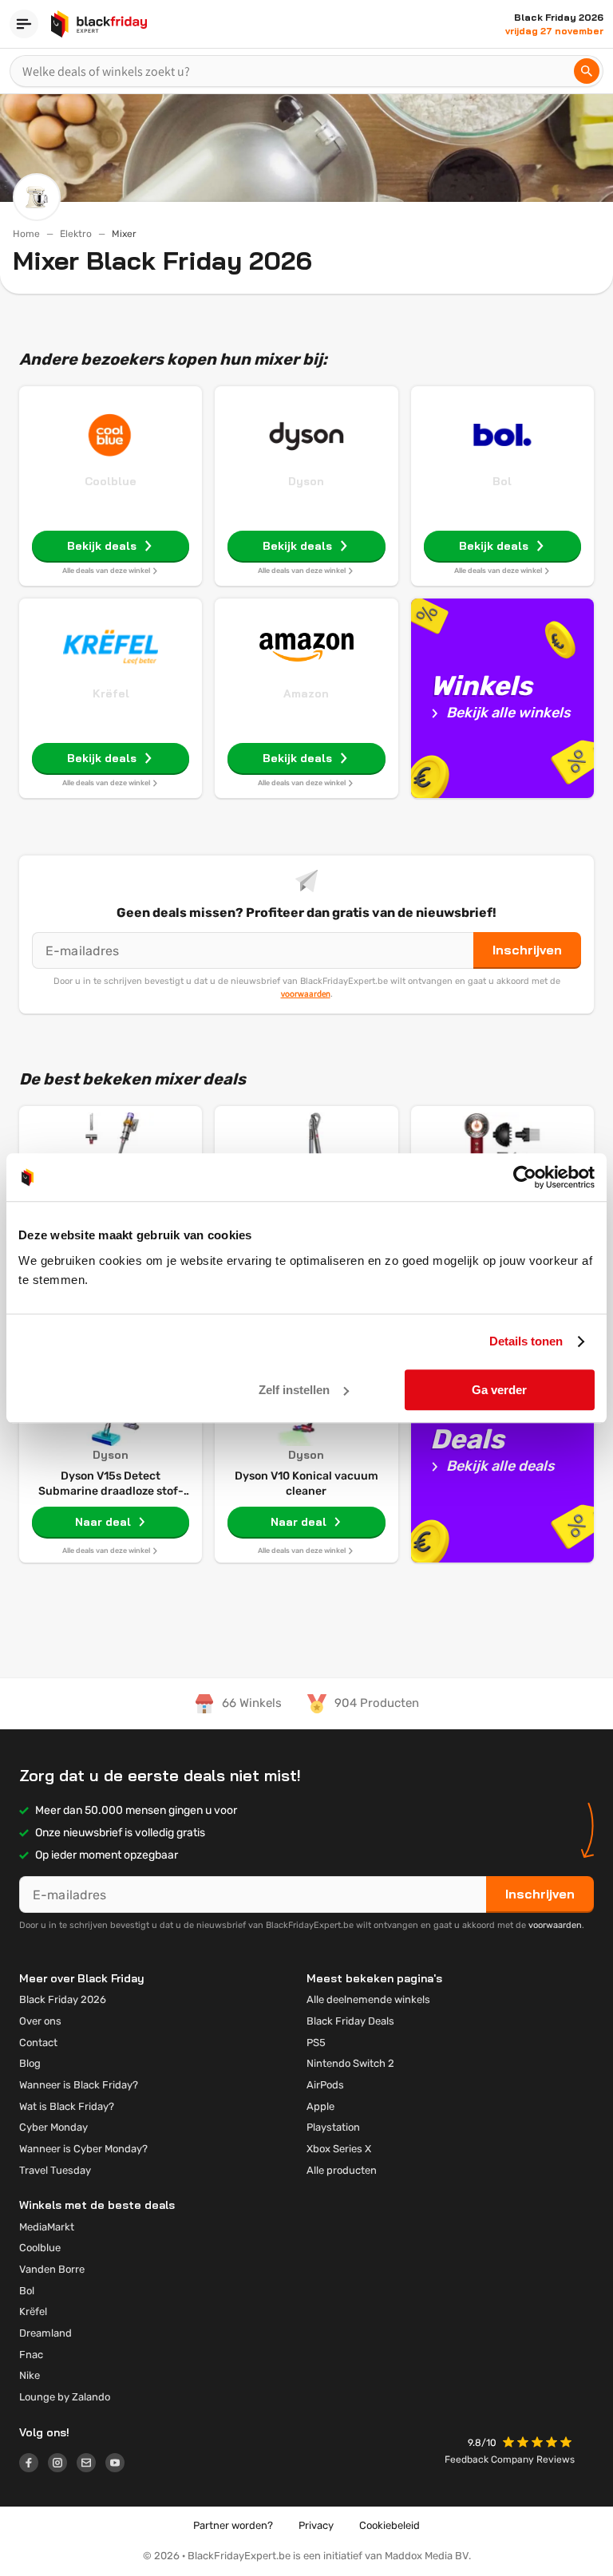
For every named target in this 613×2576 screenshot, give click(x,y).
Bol (502, 481)
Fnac (31, 2355)
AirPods (325, 2085)
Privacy (316, 2525)
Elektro (76, 234)
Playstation (333, 2127)
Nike (30, 2375)
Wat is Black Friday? (67, 2106)
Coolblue (111, 481)
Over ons (40, 2021)
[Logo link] (34, 2465)
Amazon (306, 693)
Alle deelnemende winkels (368, 1999)
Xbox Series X (339, 2149)
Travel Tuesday (55, 2170)
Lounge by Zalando (65, 2397)
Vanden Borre (52, 2269)
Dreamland (45, 2333)
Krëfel (111, 693)
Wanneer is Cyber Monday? (83, 2149)
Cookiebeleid (390, 2525)
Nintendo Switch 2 (350, 2063)
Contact (38, 2043)
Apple (320, 2106)
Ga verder (499, 1390)
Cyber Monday (53, 2127)
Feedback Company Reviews (510, 2459)
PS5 (316, 2043)
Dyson (306, 481)
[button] (539, 2444)
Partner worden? (233, 2525)
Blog (30, 2063)
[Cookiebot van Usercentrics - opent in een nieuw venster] (525, 1177)
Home (26, 234)
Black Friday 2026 (63, 1999)
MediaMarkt (47, 2227)
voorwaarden (306, 994)
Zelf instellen (294, 1390)
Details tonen (526, 1341)
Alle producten (342, 2170)
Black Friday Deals (350, 2021)
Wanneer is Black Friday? (79, 2085)
